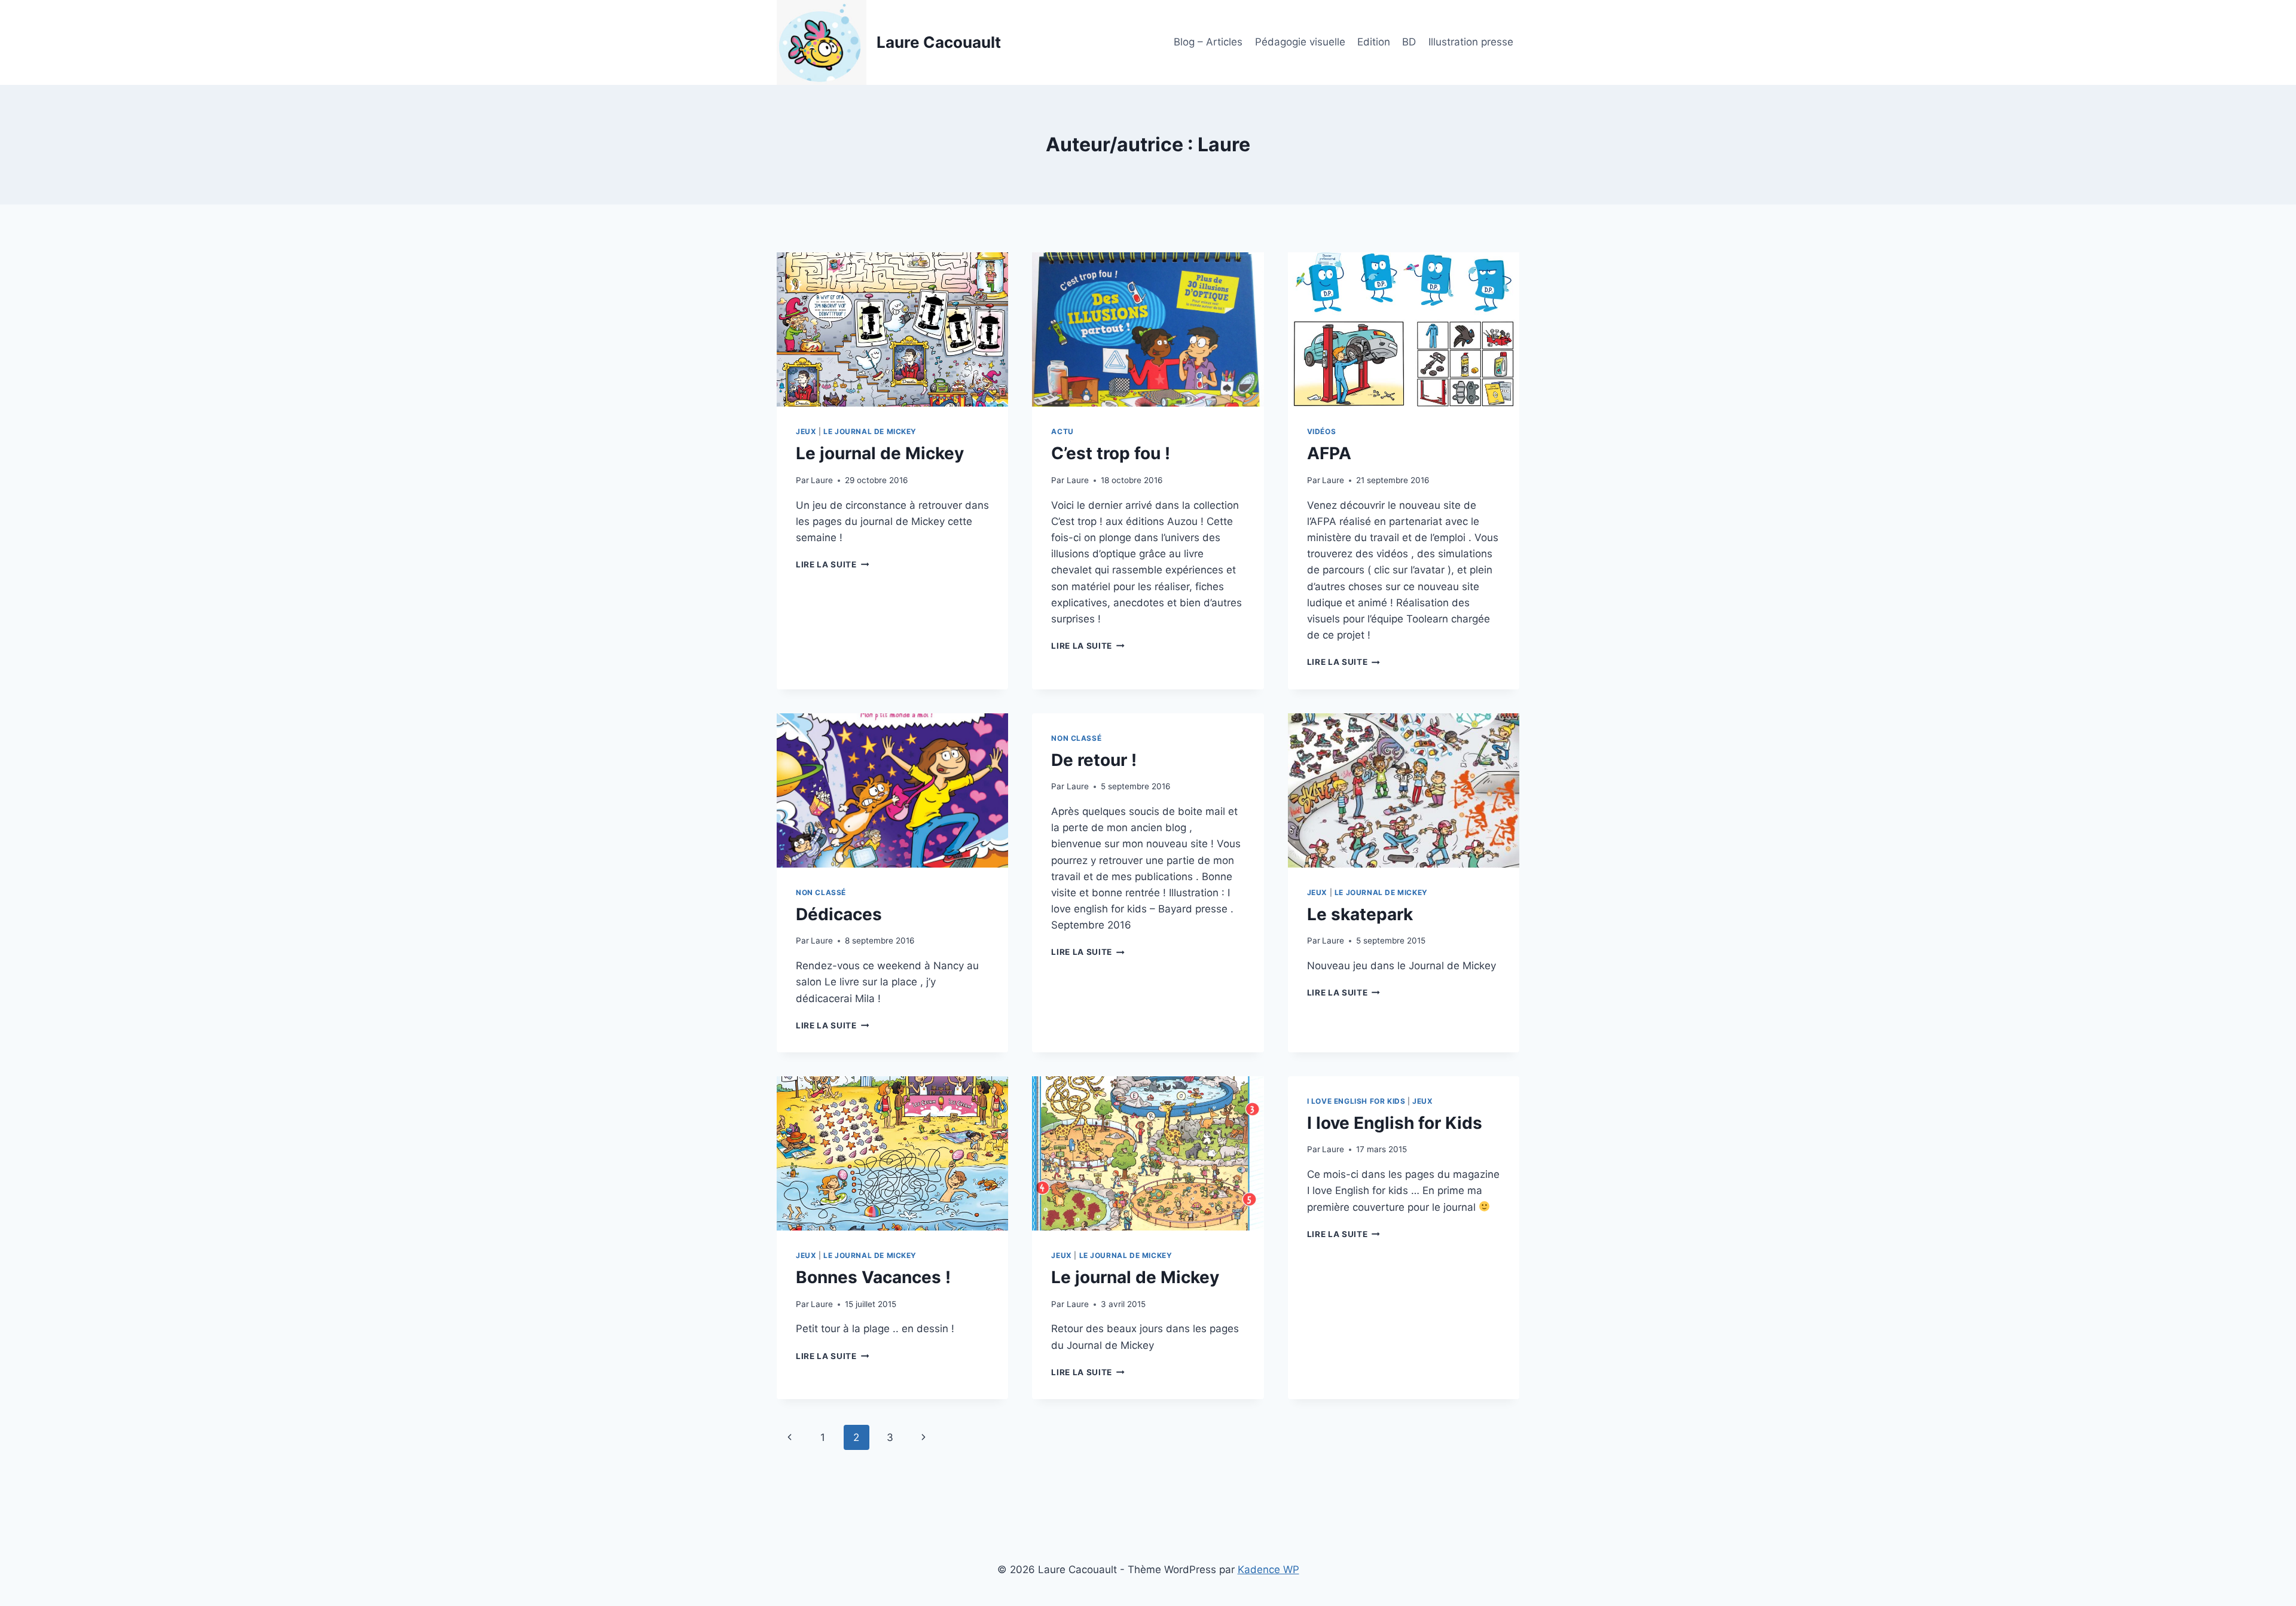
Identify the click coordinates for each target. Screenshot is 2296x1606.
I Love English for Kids (1356, 1101)
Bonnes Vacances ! (873, 1277)
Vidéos (1322, 431)
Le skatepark (1360, 914)
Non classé (821, 892)
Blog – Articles (1208, 42)
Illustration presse (1471, 42)
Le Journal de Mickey (870, 431)
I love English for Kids (1395, 1123)
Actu (1062, 431)
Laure (822, 480)
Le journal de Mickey (880, 453)
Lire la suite (832, 564)
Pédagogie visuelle (1300, 42)
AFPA (1329, 453)
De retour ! (1094, 760)
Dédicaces (839, 914)
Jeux (806, 431)
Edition (1374, 42)
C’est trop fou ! (1111, 453)
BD (1409, 42)
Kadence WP (1268, 1570)
